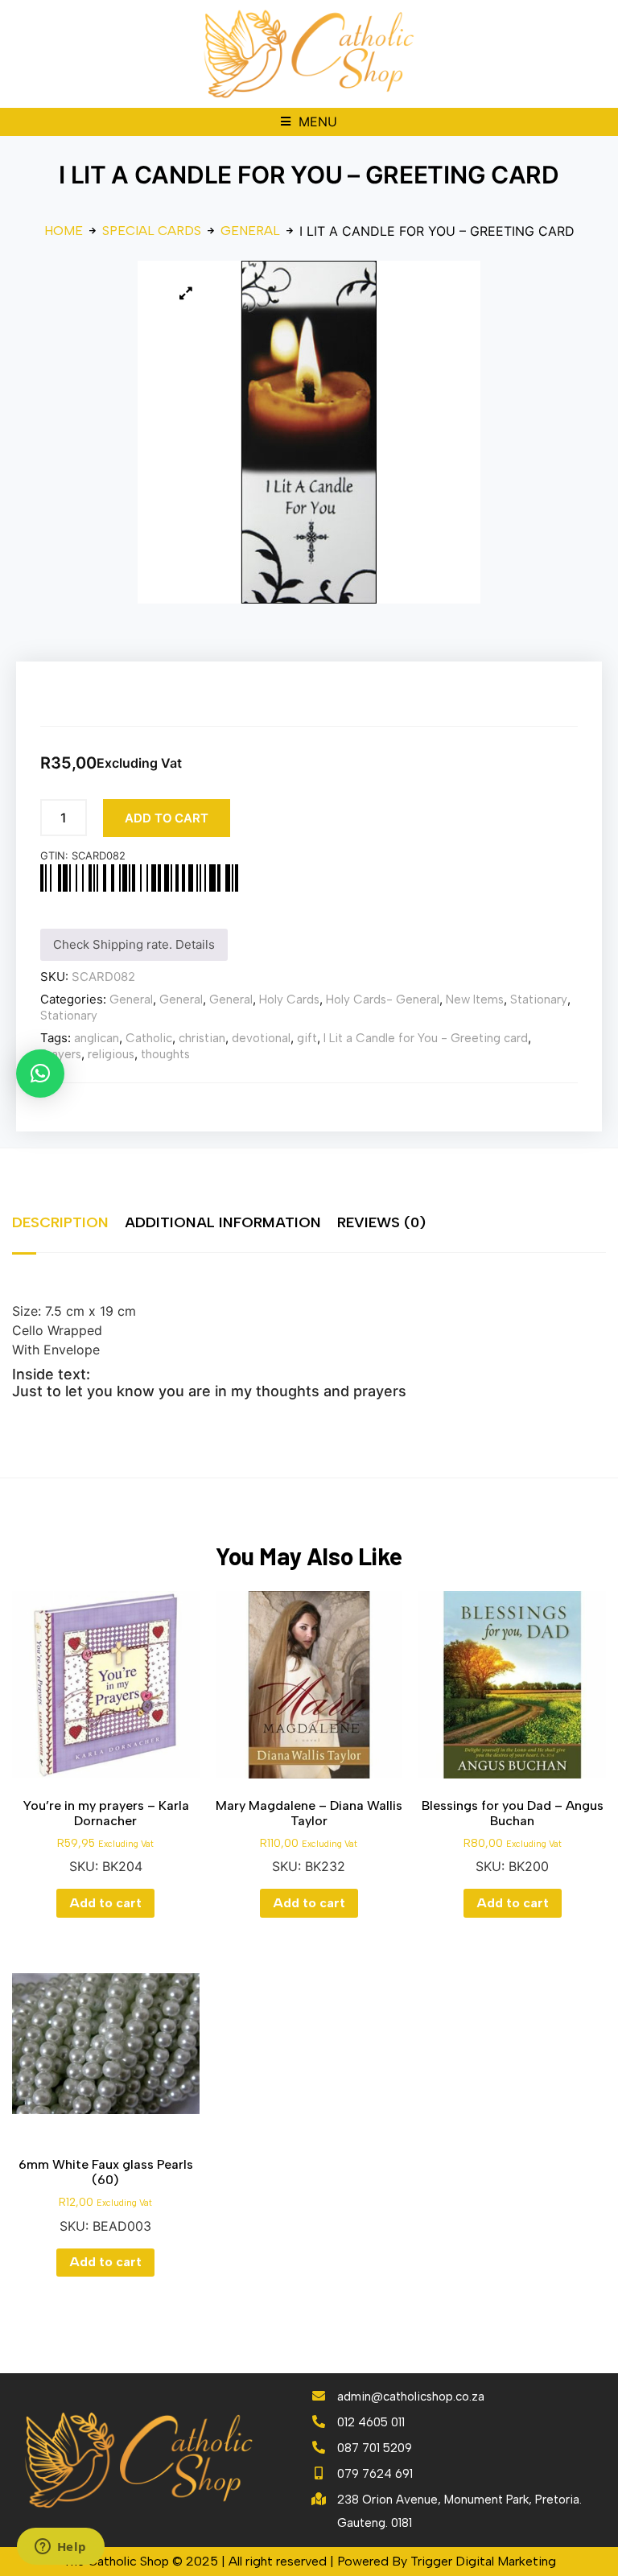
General (250, 231)
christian (202, 1038)
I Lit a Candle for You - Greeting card (426, 1038)
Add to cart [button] (105, 1903)
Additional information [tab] (223, 1222)
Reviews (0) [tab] (381, 1222)
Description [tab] (60, 1222)
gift (307, 1038)
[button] (309, 122)
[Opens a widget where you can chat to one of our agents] (60, 2548)
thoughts (165, 1054)
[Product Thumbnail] (186, 293)
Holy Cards (289, 999)
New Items (475, 999)
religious (111, 1054)
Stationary (539, 999)
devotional (261, 1038)
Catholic (149, 1038)
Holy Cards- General (383, 999)
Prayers (61, 1054)
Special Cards (152, 231)
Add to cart (167, 818)
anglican (97, 1038)
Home (64, 231)
